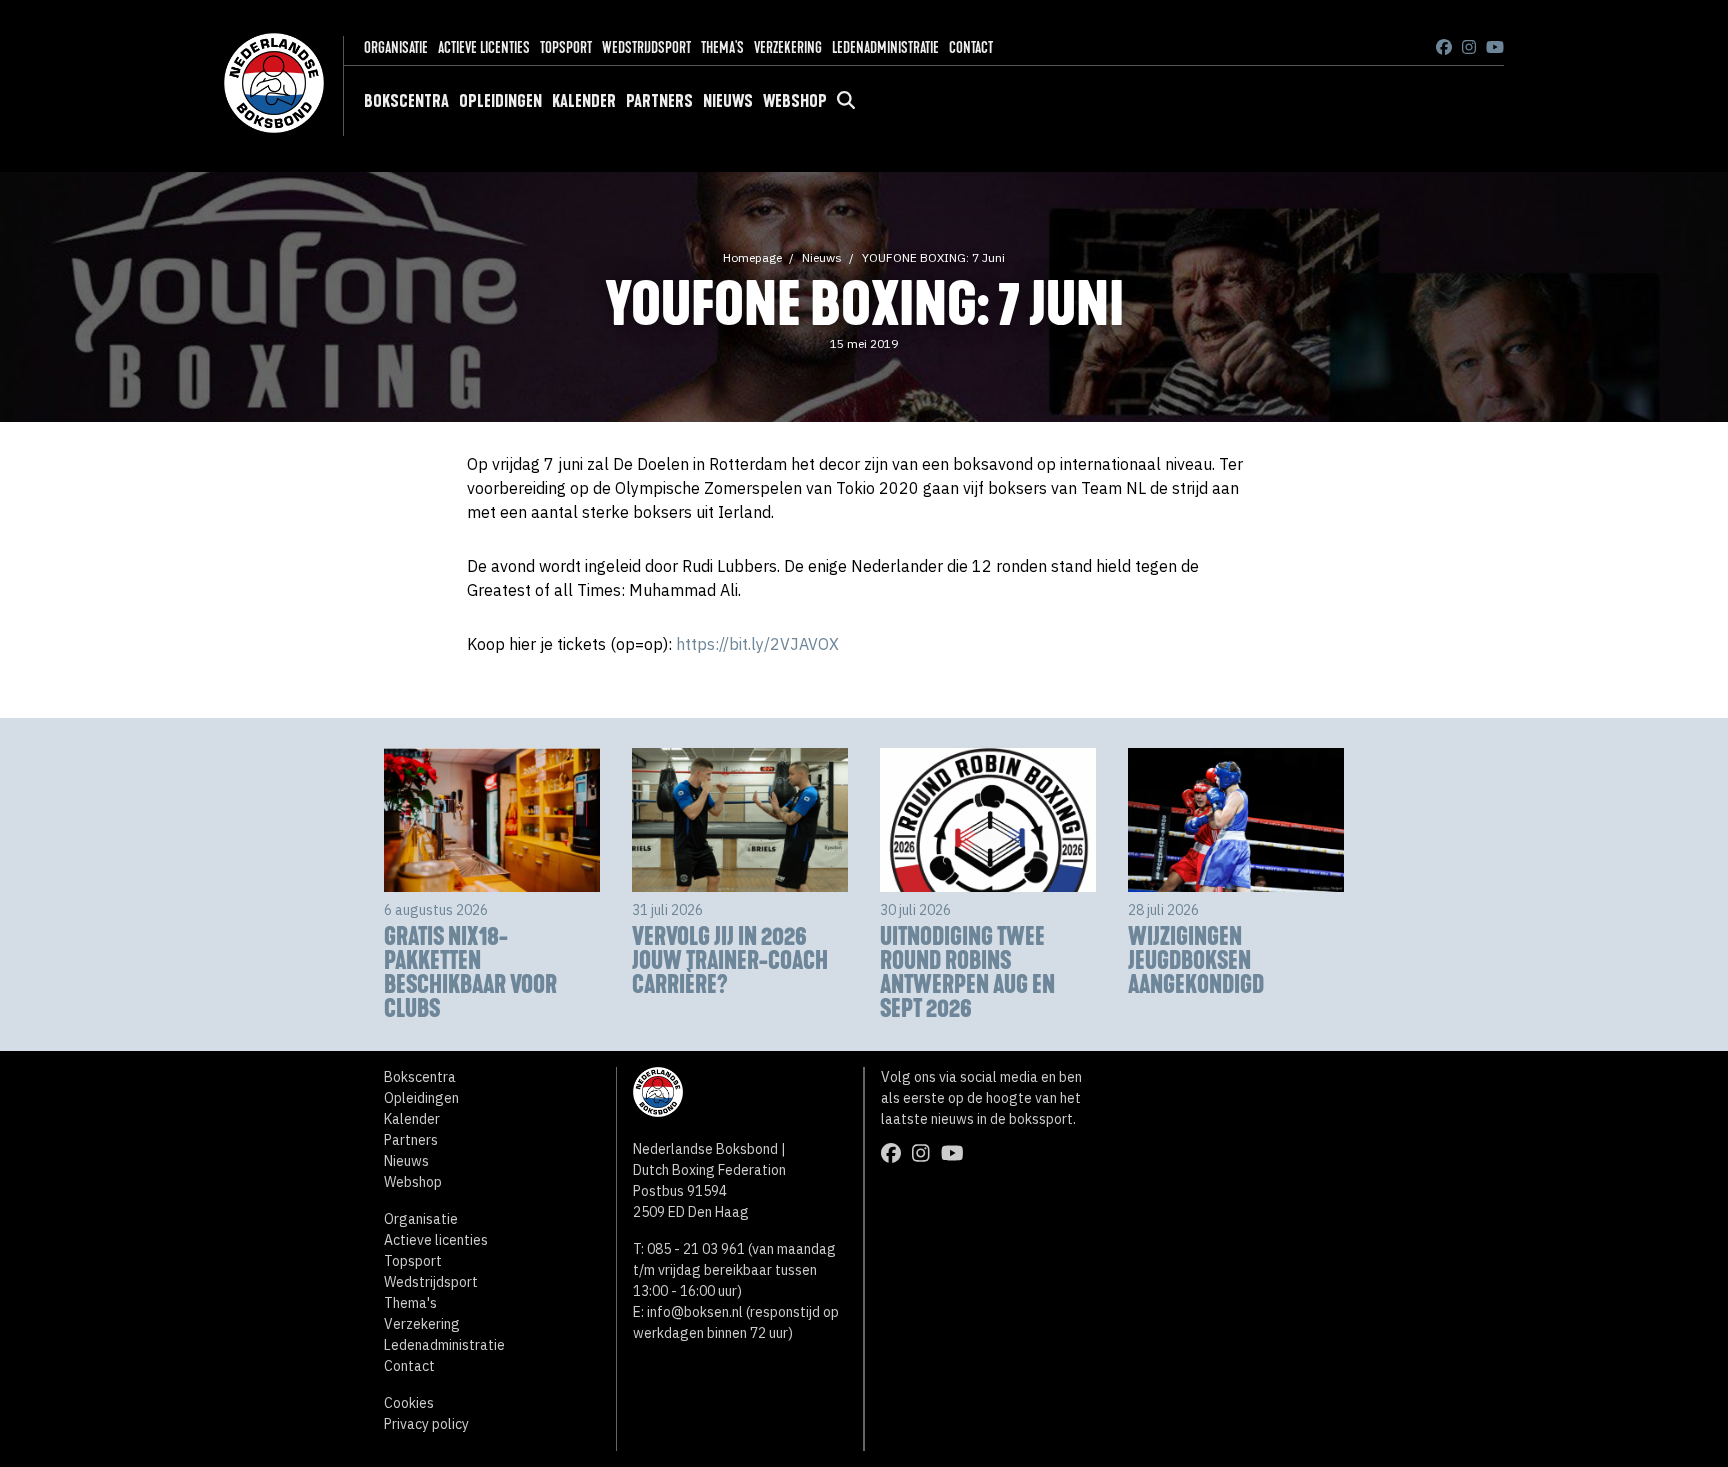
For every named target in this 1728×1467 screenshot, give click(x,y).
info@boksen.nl (695, 1312)
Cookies (409, 1403)
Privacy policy (426, 1424)
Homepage (752, 257)
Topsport (566, 47)
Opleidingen (500, 101)
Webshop (795, 101)
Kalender (584, 101)
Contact (971, 47)
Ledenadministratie (885, 47)
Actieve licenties (484, 47)
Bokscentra (406, 101)
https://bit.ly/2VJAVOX (757, 644)
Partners (659, 101)
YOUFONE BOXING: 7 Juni (933, 257)
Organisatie (396, 47)
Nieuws (728, 101)
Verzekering (788, 47)
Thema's (722, 47)
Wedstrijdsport (646, 47)
